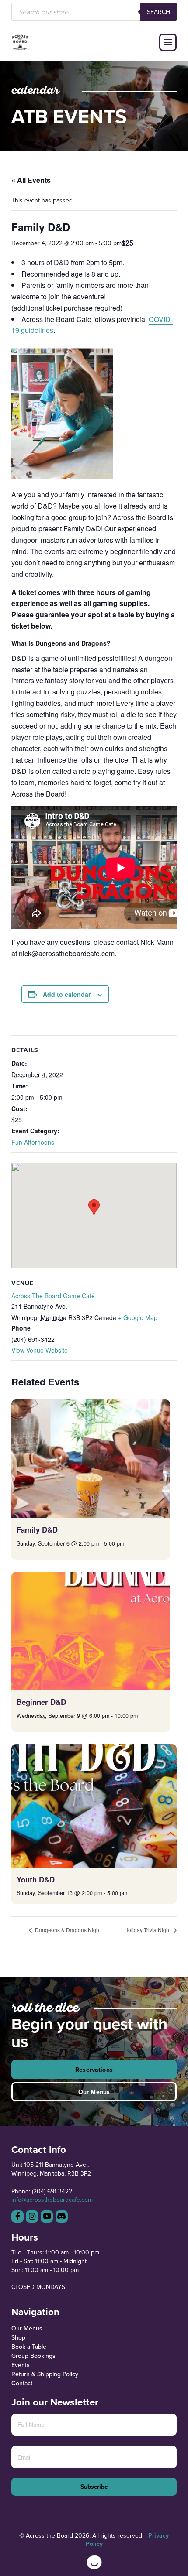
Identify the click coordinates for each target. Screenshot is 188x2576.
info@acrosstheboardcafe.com (52, 2200)
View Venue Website (40, 1350)
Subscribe (94, 2487)
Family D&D (37, 1529)
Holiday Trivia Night (148, 1930)
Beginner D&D (41, 1702)
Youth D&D (36, 1879)
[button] (168, 42)
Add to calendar (67, 994)
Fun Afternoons (33, 1142)
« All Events (31, 180)
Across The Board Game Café (53, 1296)
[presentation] (91, 1459)
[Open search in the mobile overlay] (94, 12)
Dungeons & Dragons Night (67, 1930)
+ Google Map (138, 1317)
